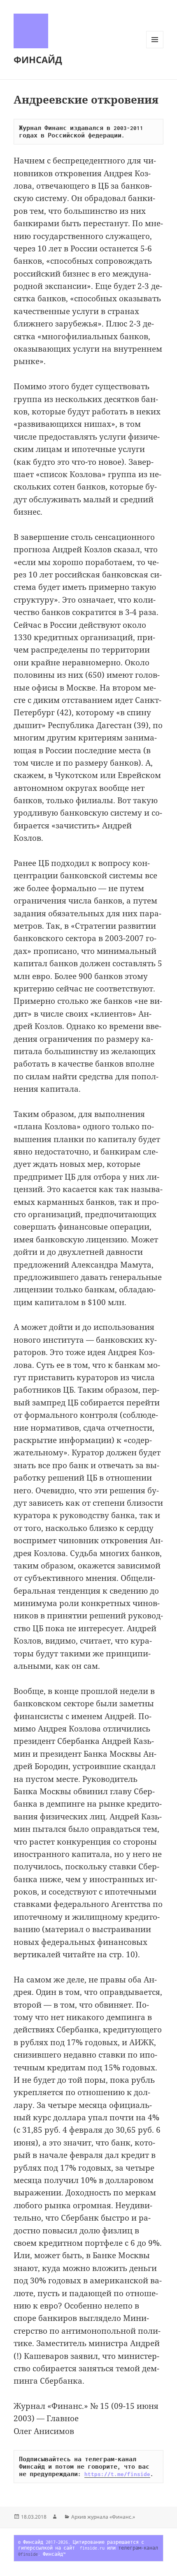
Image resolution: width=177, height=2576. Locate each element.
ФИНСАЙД (38, 59)
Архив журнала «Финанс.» (103, 2517)
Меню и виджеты (155, 48)
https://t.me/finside (117, 2474)
